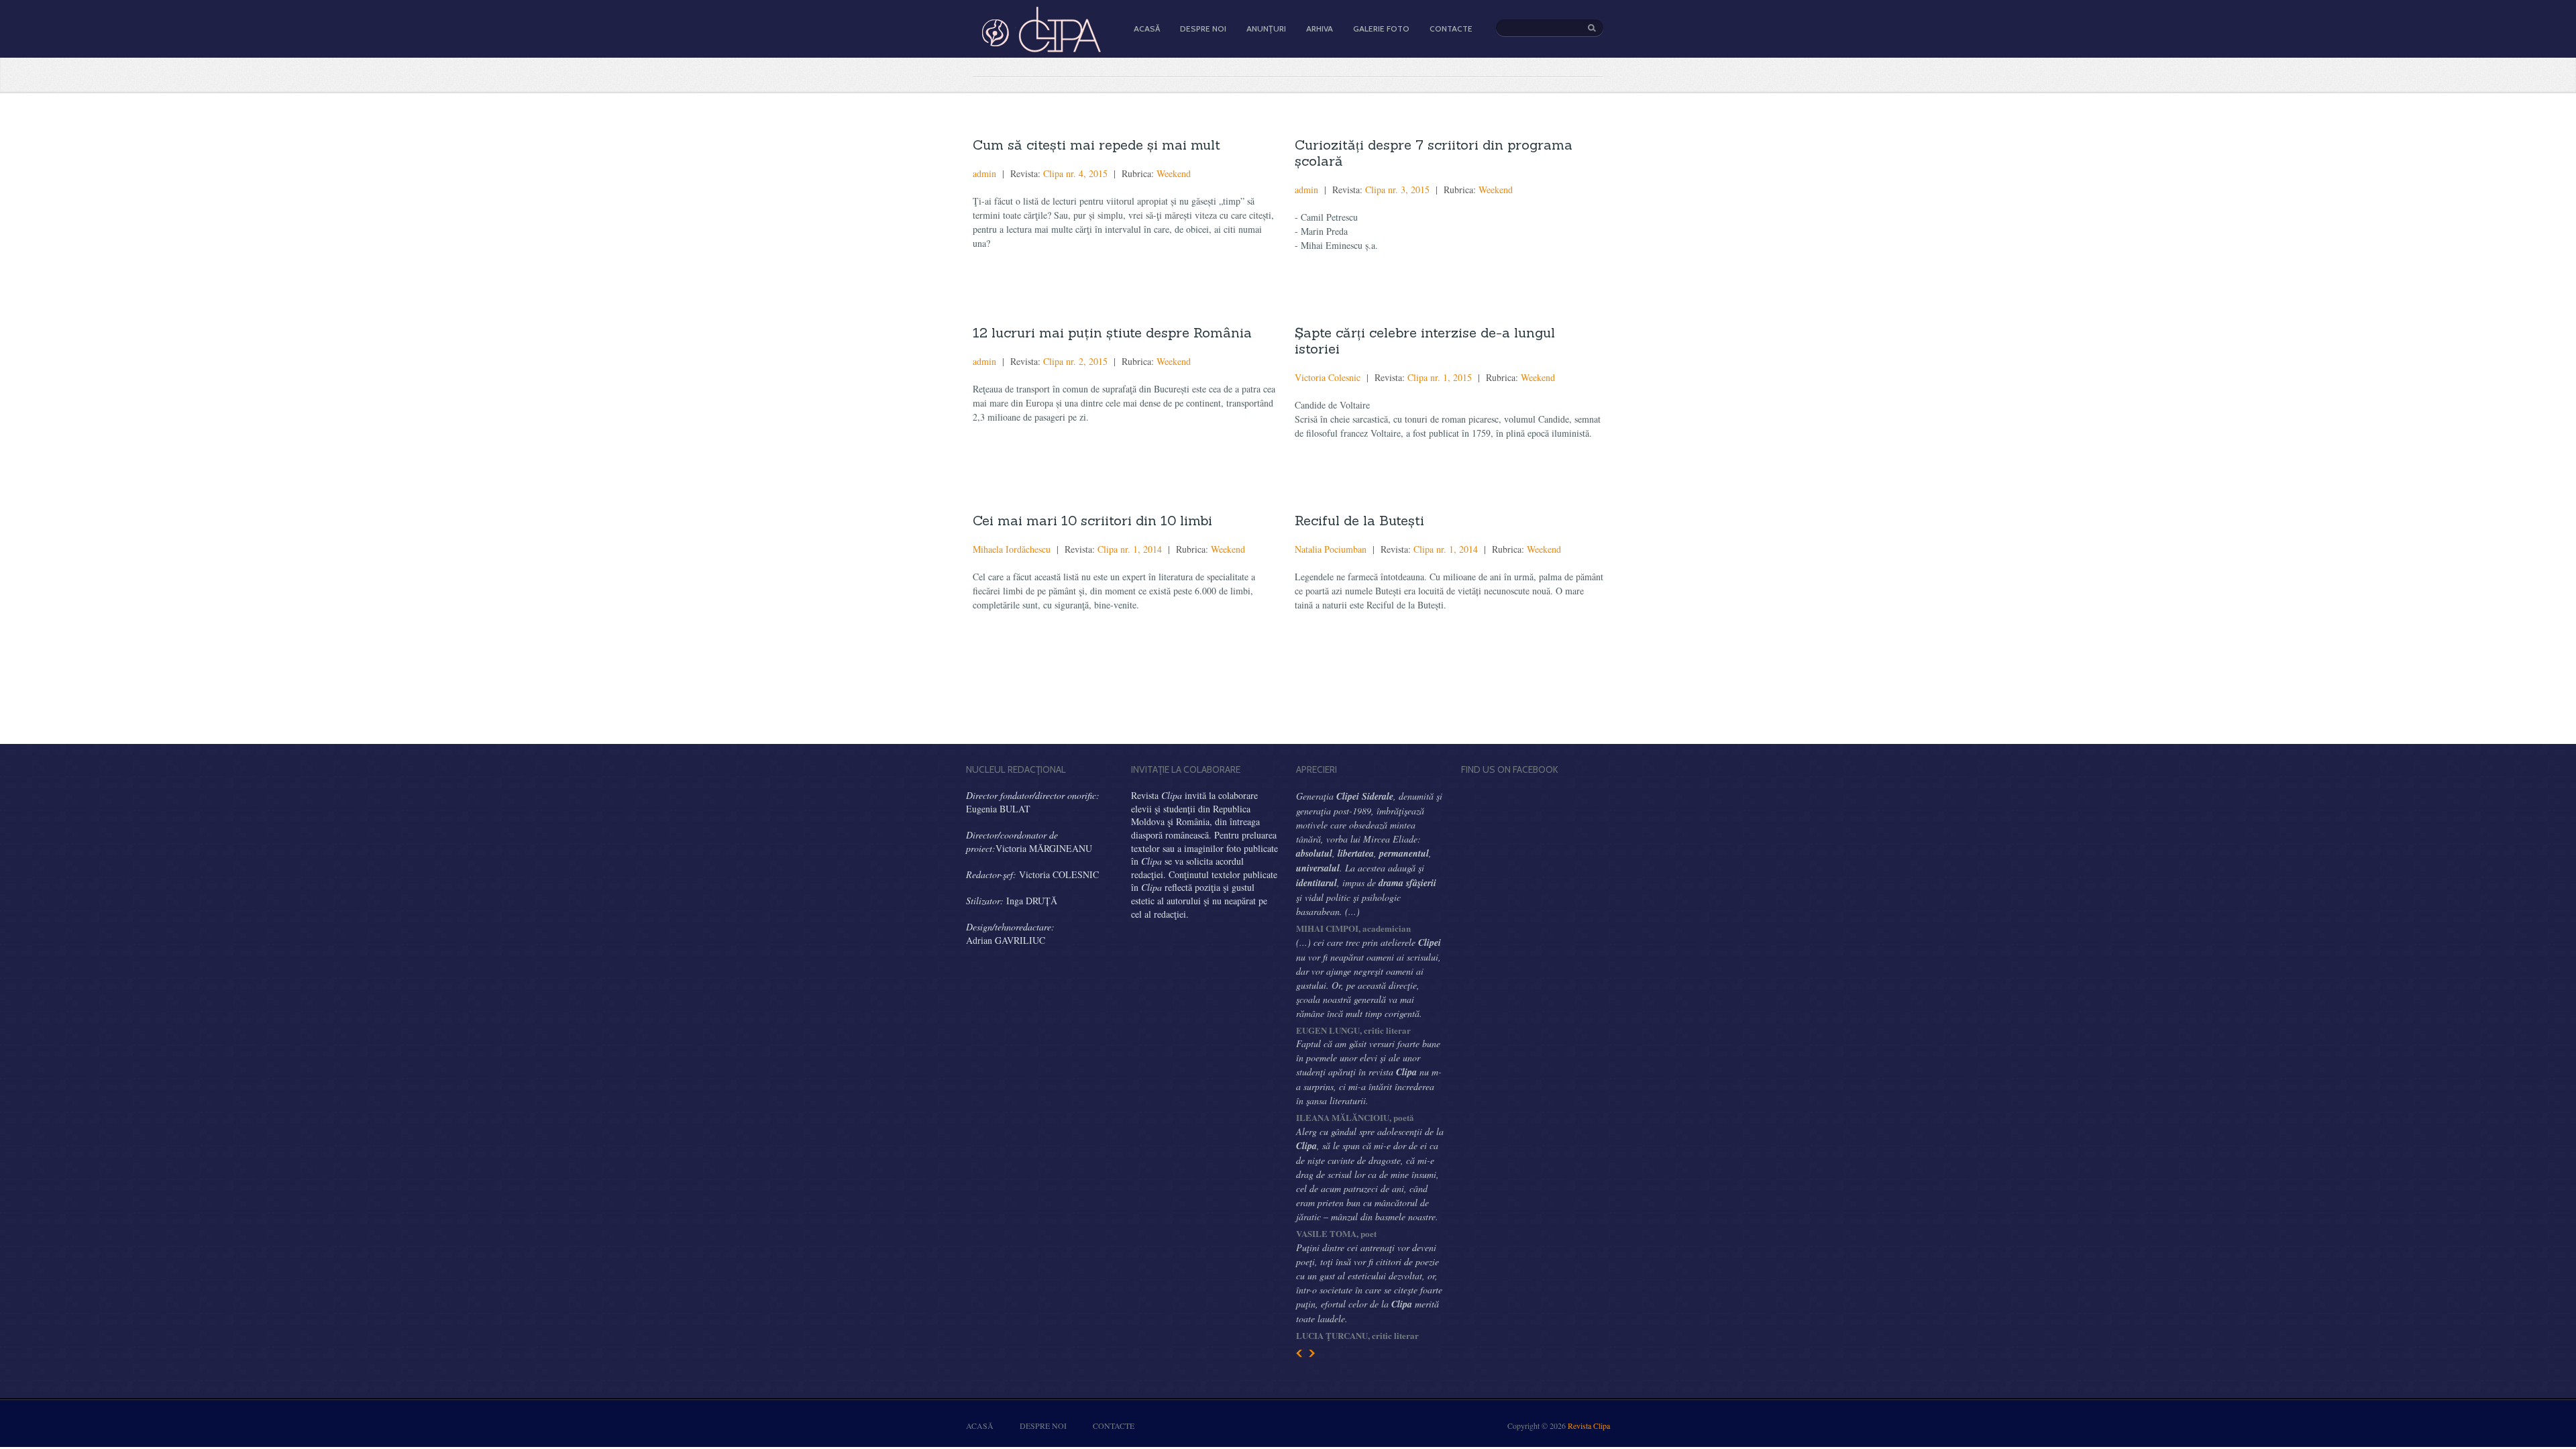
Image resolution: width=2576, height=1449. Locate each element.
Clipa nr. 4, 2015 (1075, 173)
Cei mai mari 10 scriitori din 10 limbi (1092, 520)
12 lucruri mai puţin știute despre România (1112, 332)
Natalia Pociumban (1331, 549)
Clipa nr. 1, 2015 (1440, 377)
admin (984, 173)
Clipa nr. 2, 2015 (1075, 361)
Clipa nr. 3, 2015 (1397, 190)
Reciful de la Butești (1359, 520)
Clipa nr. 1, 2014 (1130, 549)
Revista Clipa (1589, 1426)
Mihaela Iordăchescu (1012, 549)
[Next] (1312, 1353)
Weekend (1174, 173)
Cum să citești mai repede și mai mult (1096, 145)
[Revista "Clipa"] (1040, 50)
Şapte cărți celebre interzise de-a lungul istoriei (1425, 340)
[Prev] (1299, 1353)
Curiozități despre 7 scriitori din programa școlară (1434, 153)
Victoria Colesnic (1328, 377)
